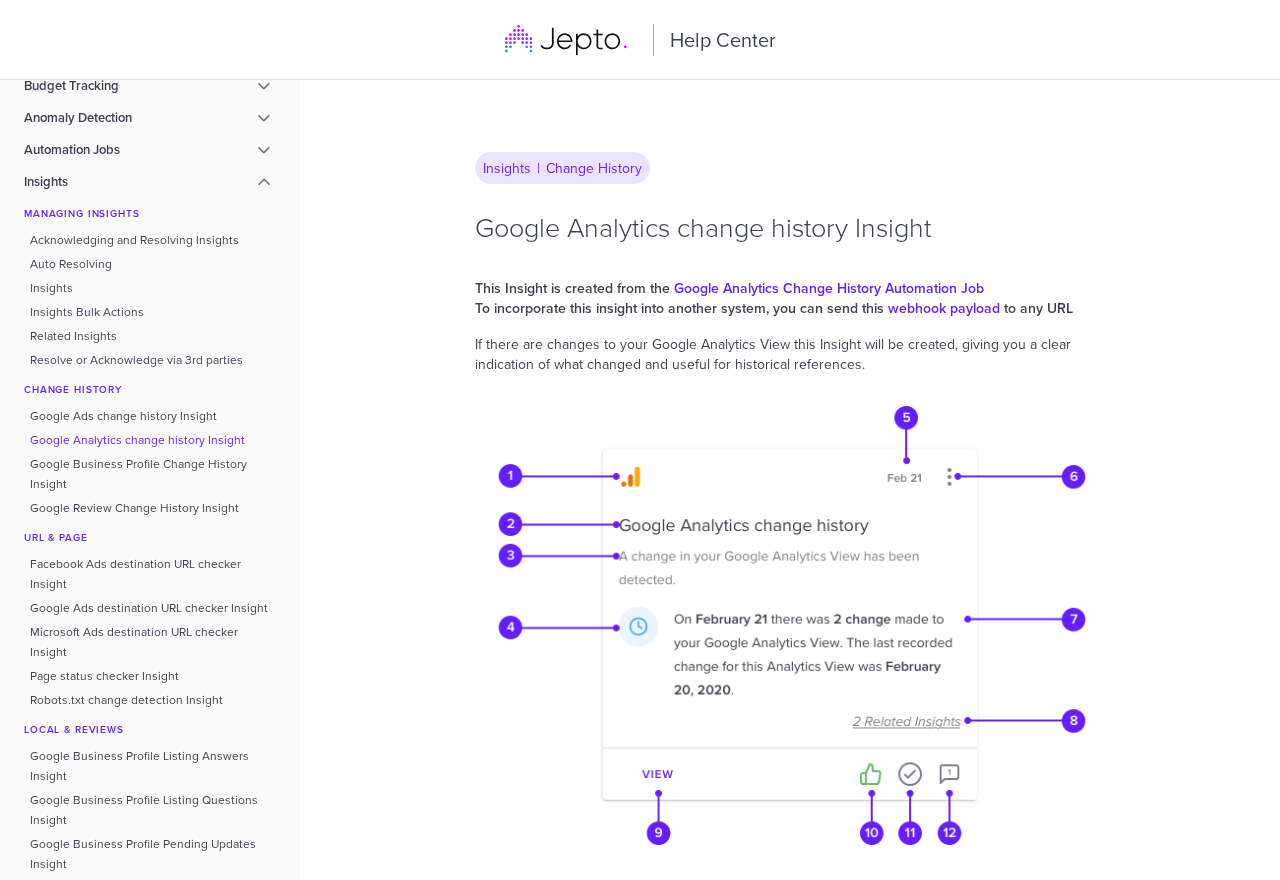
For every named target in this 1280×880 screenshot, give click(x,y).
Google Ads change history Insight (123, 415)
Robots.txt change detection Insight (126, 699)
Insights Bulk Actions (87, 311)
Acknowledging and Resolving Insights (134, 239)
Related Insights (73, 335)
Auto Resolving (71, 263)
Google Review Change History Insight (134, 507)
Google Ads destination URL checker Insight (149, 607)
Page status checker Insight (104, 675)
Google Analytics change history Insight (137, 439)
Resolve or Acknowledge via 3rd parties (136, 359)
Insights (51, 287)
